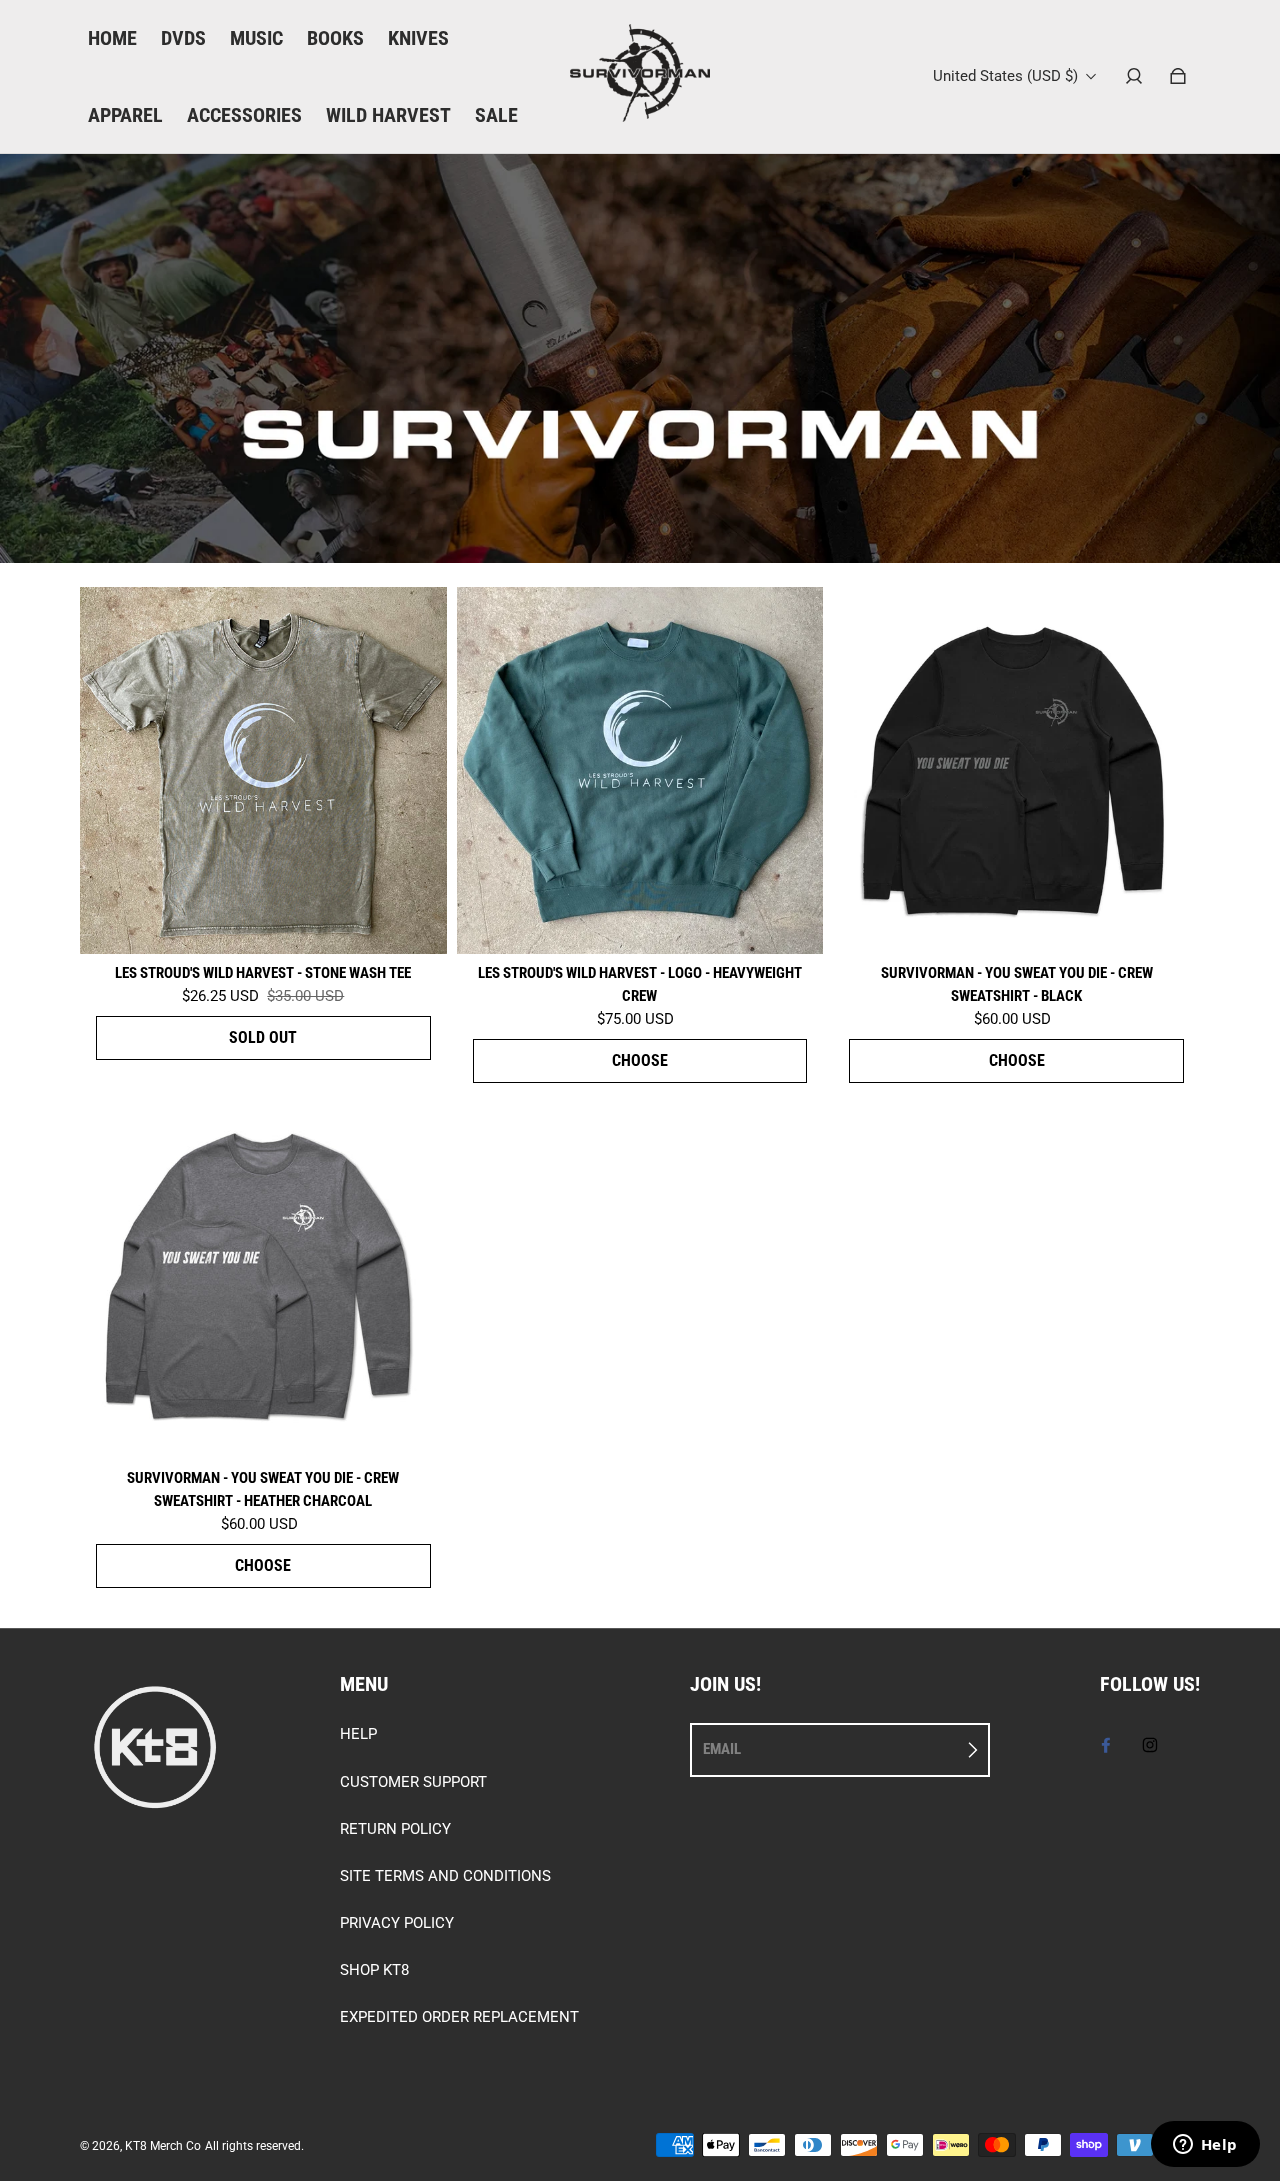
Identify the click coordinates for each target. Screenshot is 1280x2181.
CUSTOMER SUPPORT (413, 1782)
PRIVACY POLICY (397, 1923)
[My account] (1134, 76)
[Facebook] (1106, 1745)
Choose (640, 1060)
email (722, 1749)
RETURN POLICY (395, 1829)
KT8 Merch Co (163, 2146)
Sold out (263, 1037)
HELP (358, 1734)
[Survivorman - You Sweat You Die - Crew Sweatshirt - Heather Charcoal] (263, 1276)
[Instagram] (1150, 1745)
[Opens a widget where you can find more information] (1205, 2146)
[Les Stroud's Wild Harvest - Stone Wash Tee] (263, 770)
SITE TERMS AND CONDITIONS (445, 1876)
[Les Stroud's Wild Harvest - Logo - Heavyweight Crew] (640, 770)
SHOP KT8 (374, 1970)
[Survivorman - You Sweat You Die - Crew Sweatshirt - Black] (1016, 770)
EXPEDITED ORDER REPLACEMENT (459, 2017)
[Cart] (1178, 76)
